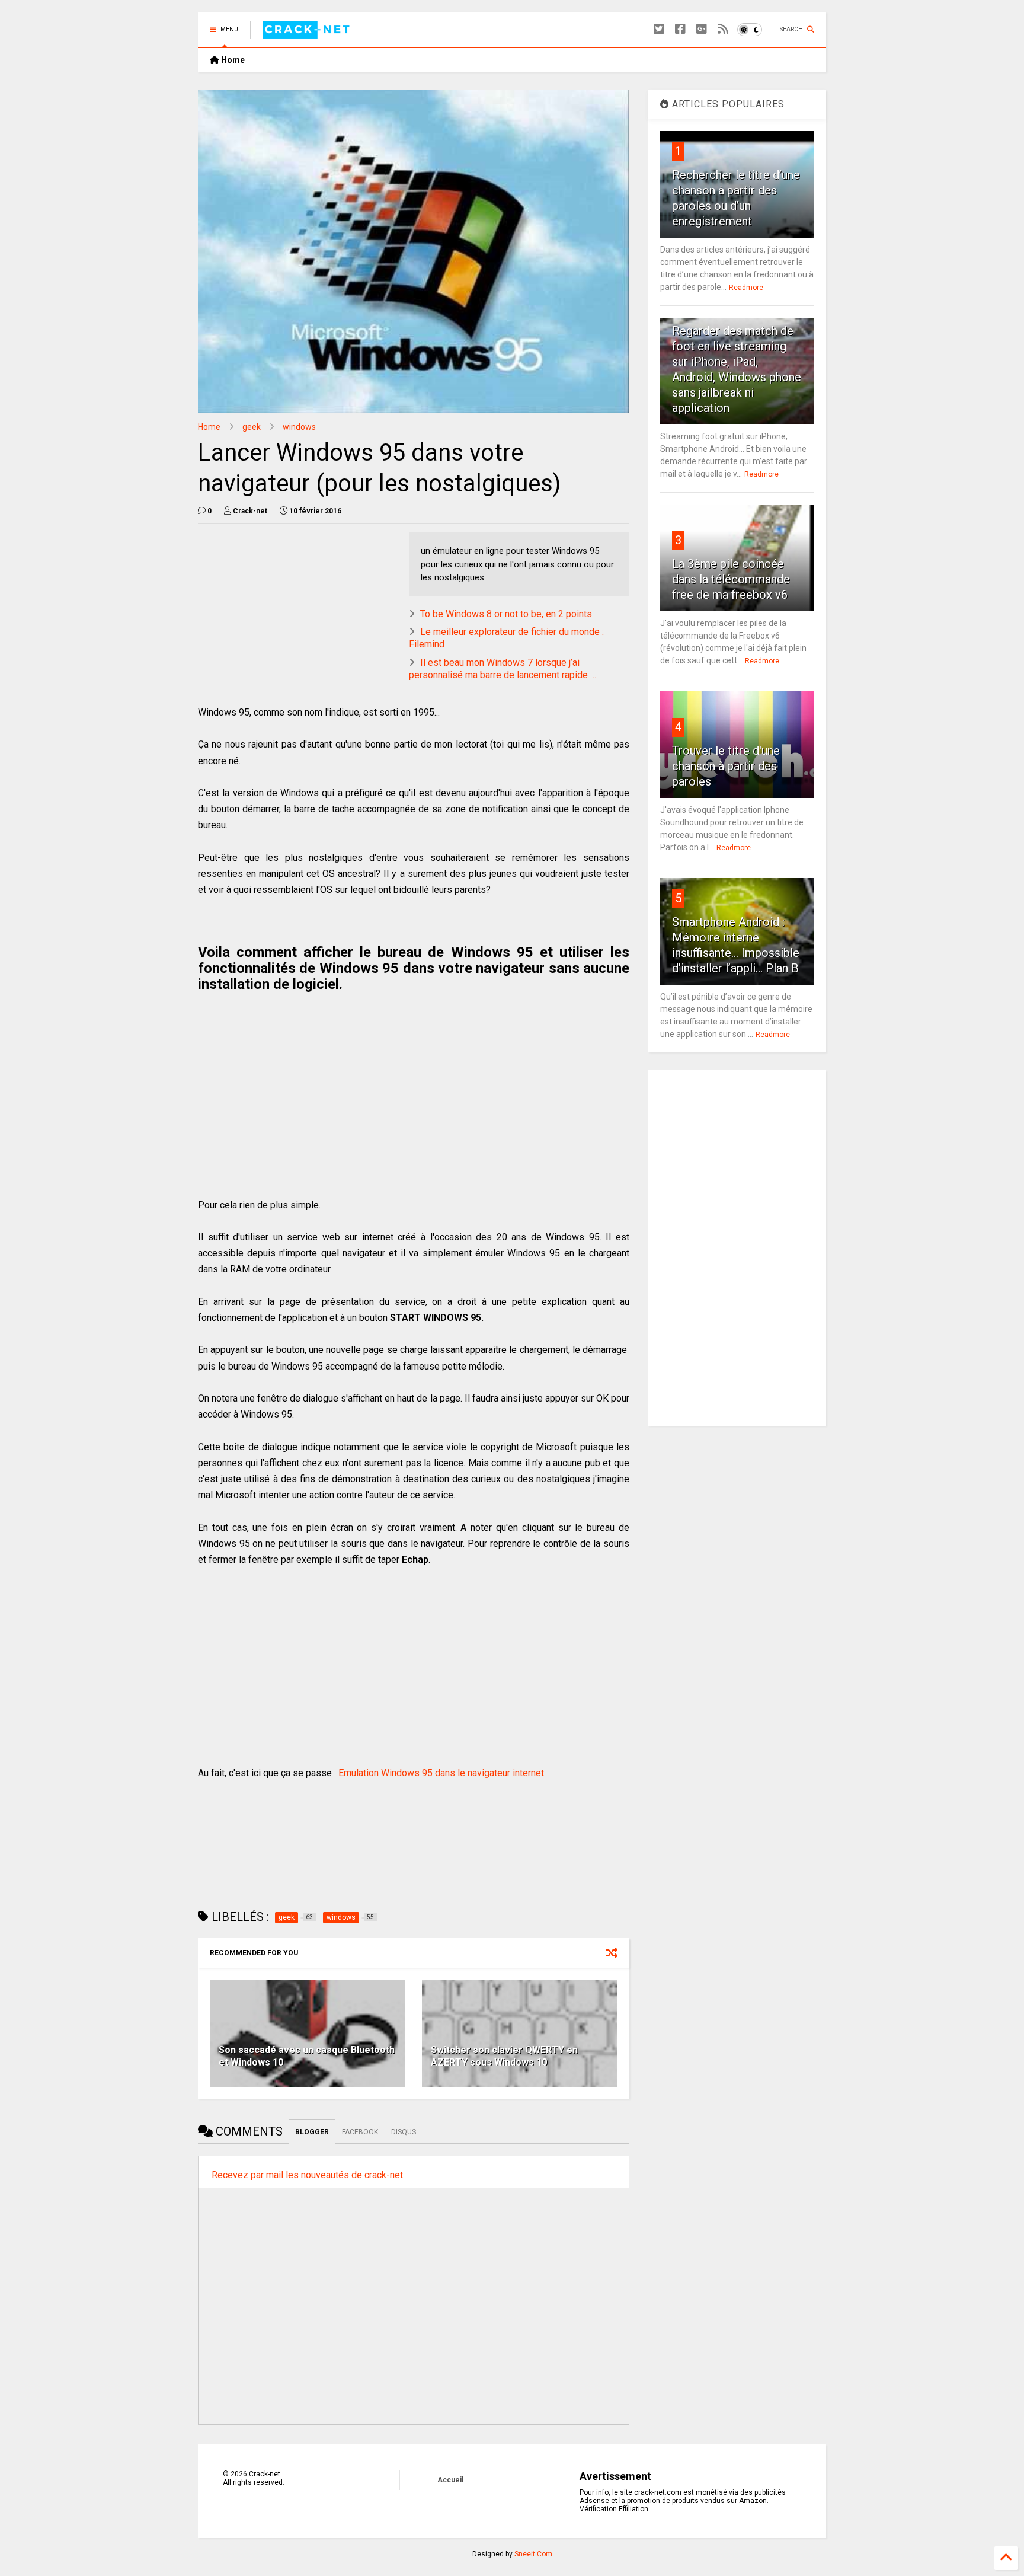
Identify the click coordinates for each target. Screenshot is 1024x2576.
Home (232, 60)
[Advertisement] (297, 615)
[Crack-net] (308, 33)
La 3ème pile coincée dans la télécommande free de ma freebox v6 (731, 579)
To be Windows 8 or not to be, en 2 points (506, 614)
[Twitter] (659, 29)
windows (299, 427)
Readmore (746, 288)
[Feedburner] (723, 29)
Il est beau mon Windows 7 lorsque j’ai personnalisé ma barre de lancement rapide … (503, 669)
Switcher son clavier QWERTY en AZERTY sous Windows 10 (504, 2056)
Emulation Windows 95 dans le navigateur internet (441, 1773)
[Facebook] (680, 29)
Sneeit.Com (533, 2554)
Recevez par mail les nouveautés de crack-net (307, 2175)
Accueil (450, 2480)
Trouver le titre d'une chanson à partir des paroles (726, 766)
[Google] (702, 29)
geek (252, 427)
